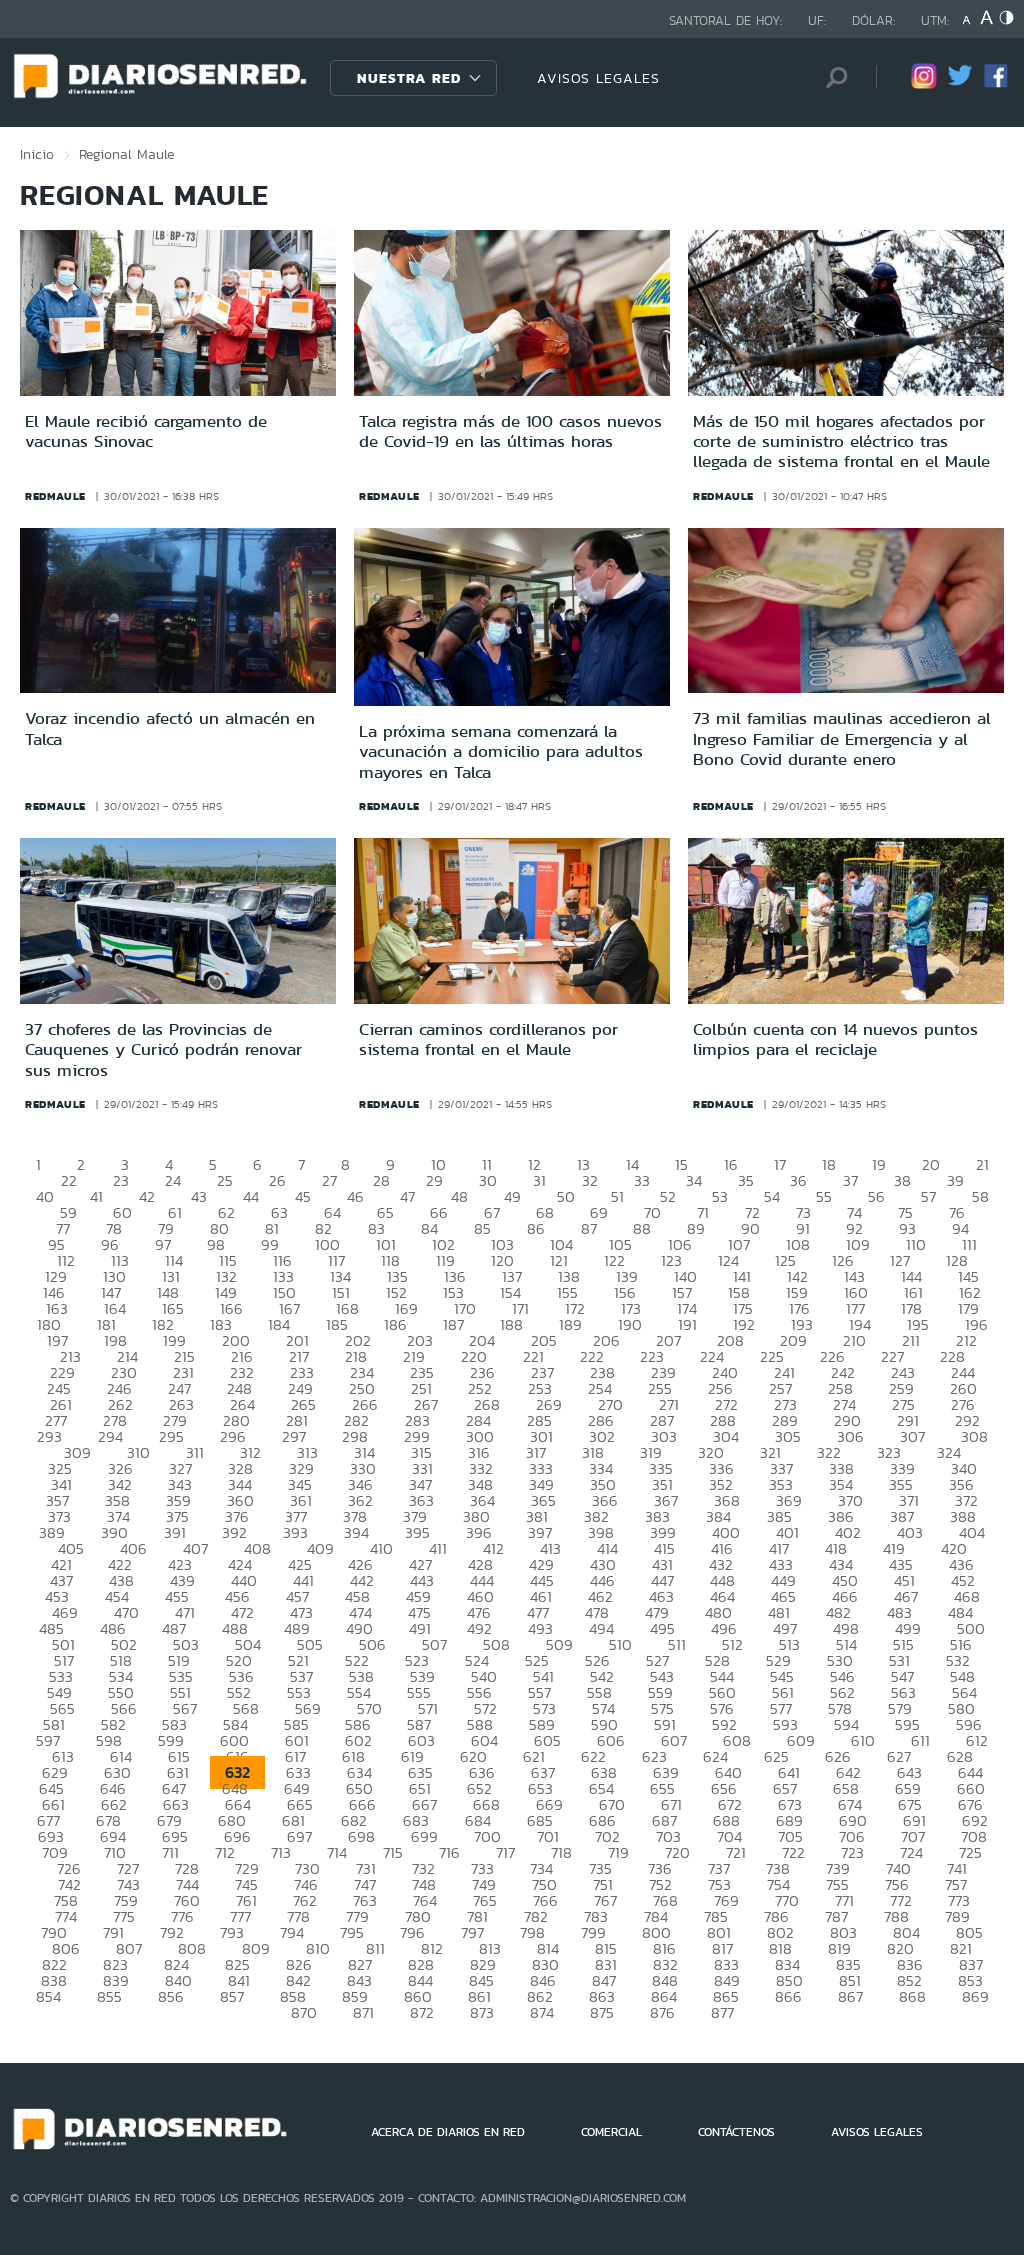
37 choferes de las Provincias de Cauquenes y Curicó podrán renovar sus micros (163, 1049)
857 (232, 1996)
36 (798, 1180)
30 (488, 1180)
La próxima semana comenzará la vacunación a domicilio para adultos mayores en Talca (501, 751)
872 (422, 2012)
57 (928, 1196)
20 (931, 1164)
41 (96, 1196)
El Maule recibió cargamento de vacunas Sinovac (146, 431)
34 (694, 1180)
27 (329, 1180)
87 (589, 1228)
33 (642, 1180)
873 (482, 2012)
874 (542, 2012)
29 (434, 1180)
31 (539, 1180)
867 (850, 1996)
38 (902, 1180)
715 (393, 1852)
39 (955, 1180)
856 (171, 1996)
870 (304, 2012)
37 (850, 1180)
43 (199, 1196)
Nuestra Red (409, 78)
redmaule (55, 496)
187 (453, 1324)
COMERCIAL (611, 2132)
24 (173, 1180)
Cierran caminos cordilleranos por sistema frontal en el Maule (488, 1039)
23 (121, 1180)
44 (251, 1196)
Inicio (37, 154)
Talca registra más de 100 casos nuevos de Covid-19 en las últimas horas (510, 431)
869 (975, 1996)
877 (722, 2012)
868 (912, 1996)
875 (602, 2012)
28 (381, 1180)
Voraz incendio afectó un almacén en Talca (170, 728)
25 (225, 1180)
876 (662, 2012)
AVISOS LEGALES (598, 78)
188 (511, 1324)
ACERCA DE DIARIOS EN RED (448, 2132)
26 (277, 1180)
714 (337, 1852)
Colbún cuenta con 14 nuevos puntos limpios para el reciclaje (835, 1039)
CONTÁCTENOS (736, 2132)
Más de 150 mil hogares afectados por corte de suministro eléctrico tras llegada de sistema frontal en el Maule (841, 441)
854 (48, 1996)
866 (788, 1996)
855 (109, 1996)
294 (110, 1436)
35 (746, 1180)
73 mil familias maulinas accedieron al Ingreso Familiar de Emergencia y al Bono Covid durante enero (842, 738)
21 (982, 1164)
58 (980, 1196)
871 (363, 2012)
